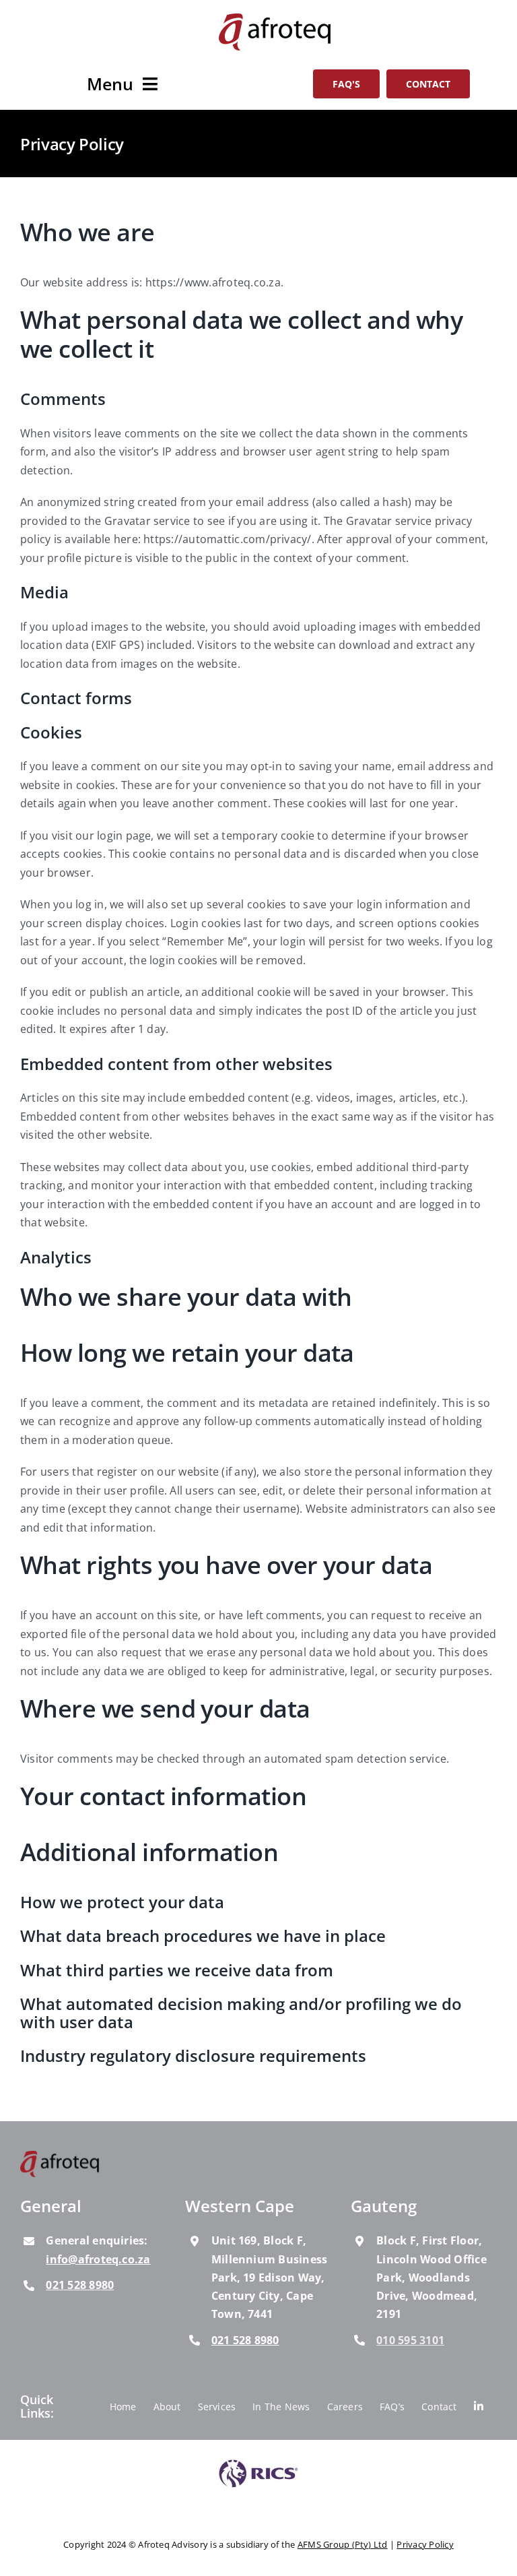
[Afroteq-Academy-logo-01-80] (60, 2157)
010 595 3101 (410, 2340)
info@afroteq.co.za (98, 2259)
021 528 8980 (80, 2285)
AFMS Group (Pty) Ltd (343, 2545)
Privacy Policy (425, 2545)
